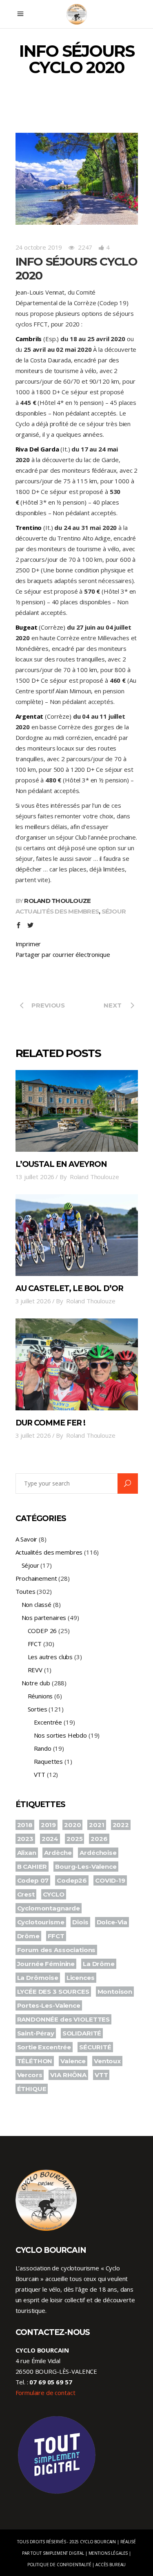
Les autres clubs (50, 1657)
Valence (73, 2061)
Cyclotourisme (41, 1922)
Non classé (37, 1604)
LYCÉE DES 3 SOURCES (53, 1992)
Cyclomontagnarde (49, 1908)
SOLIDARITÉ (82, 2033)
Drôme (28, 1936)
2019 (48, 1825)
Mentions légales (108, 2553)
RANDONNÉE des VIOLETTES (64, 2019)
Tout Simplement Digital (57, 2553)
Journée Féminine (46, 1964)
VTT (40, 1774)
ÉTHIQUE (32, 2089)
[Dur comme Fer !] (77, 1364)
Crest (26, 1894)
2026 (99, 1839)
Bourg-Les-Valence (86, 1867)
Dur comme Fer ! (51, 1423)
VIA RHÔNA (68, 2075)
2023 (25, 1839)
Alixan (27, 1853)
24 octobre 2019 (39, 247)
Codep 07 (33, 1880)
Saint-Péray (36, 2033)
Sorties (38, 1709)
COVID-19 (110, 1880)
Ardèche (58, 1853)
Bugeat (27, 627)
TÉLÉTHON (35, 2061)
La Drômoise (38, 1978)
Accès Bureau (111, 2565)
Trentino (29, 527)
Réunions (40, 1696)
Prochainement (36, 1578)
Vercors (30, 2075)
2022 (121, 1825)
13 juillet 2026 (35, 1177)
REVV (35, 1670)
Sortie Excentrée (44, 2047)
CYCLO (54, 1894)
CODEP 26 (42, 1631)
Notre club (36, 1683)
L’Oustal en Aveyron (61, 1164)
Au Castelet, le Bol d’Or (69, 1288)
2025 (74, 1839)
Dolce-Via (112, 1922)
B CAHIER (32, 1867)
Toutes (25, 1591)
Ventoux (107, 2061)
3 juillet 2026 (33, 1301)
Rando (43, 1748)
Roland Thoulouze (57, 901)
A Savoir (27, 1539)
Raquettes (49, 1761)
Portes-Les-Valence (49, 2005)
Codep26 (72, 1880)
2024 (50, 1839)
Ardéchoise (98, 1853)
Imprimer (28, 944)
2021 (96, 1825)
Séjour (114, 911)
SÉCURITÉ (95, 2047)
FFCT (35, 1644)
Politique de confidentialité (59, 2565)
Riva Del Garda (37, 449)
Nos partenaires (44, 1618)
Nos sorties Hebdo (60, 1735)
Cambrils (29, 339)
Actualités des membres (57, 911)
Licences (81, 1978)
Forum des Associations (57, 1950)
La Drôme (99, 1964)
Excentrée (48, 1722)
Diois (80, 1922)
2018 (25, 1825)
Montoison (115, 1992)
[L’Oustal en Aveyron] (77, 1111)
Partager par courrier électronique (63, 954)
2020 (72, 1825)
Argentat (30, 716)
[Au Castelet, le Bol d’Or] (77, 1235)
